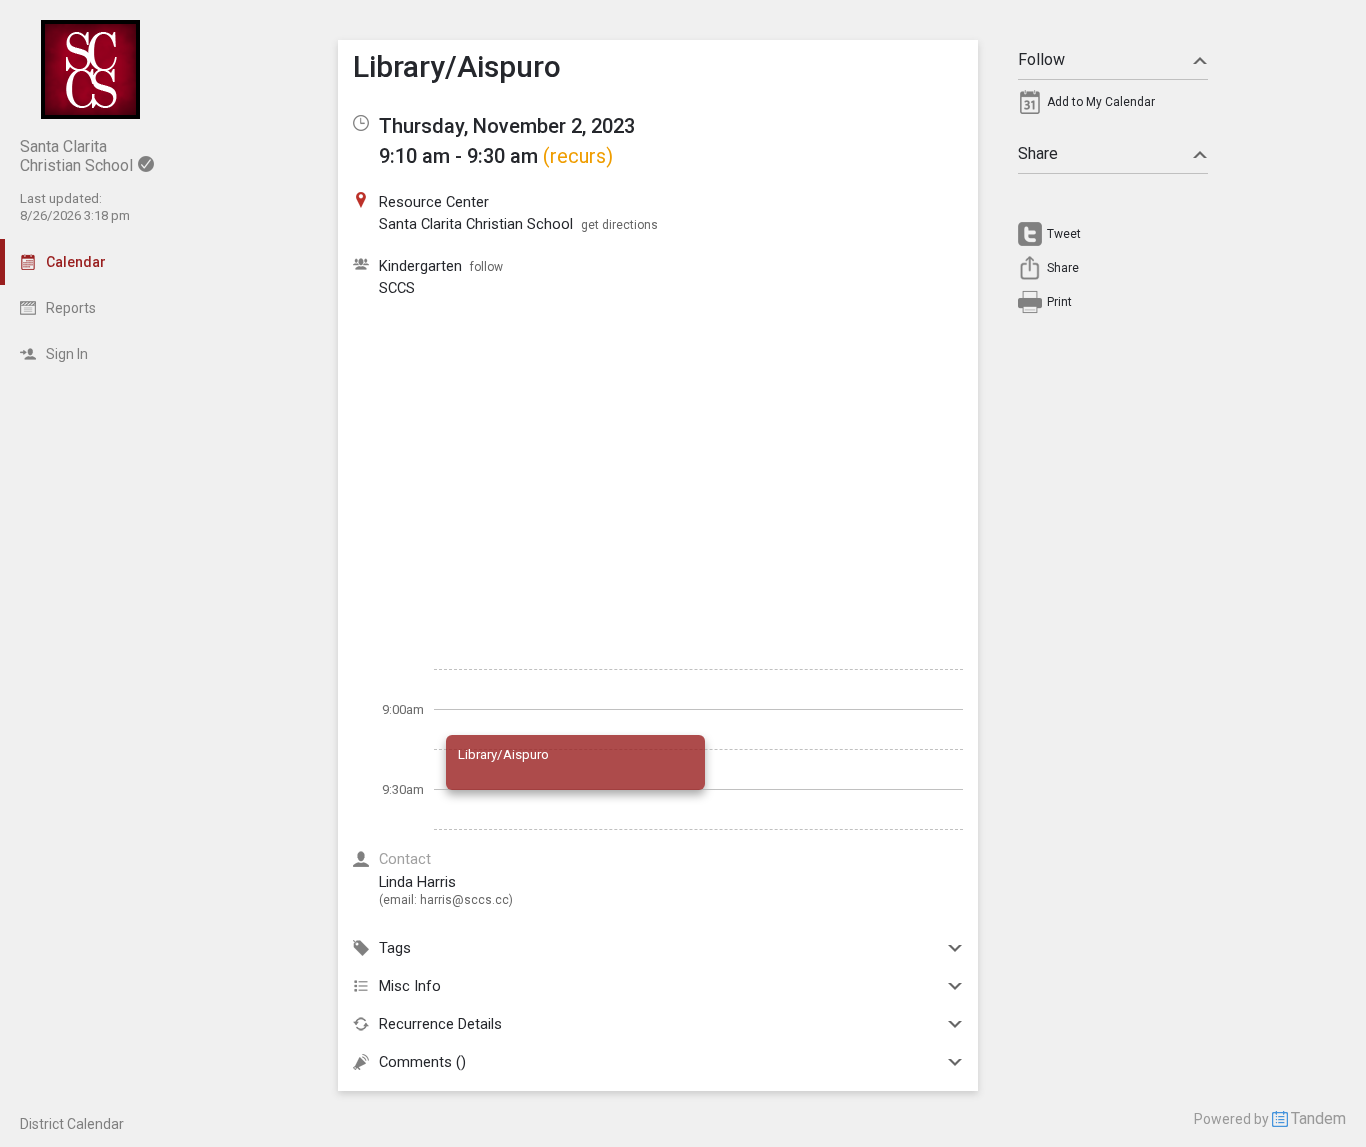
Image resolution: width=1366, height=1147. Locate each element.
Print (1059, 302)
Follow (1041, 59)
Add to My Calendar (1101, 102)
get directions (619, 225)
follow (486, 267)
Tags (395, 948)
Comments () (422, 1062)
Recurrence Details (440, 1024)
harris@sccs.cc (464, 900)
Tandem (1318, 1118)
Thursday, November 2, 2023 (507, 126)
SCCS (397, 288)
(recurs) (578, 156)
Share (1038, 153)
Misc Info (410, 986)
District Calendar (72, 1124)
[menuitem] (1113, 107)
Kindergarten (420, 266)
